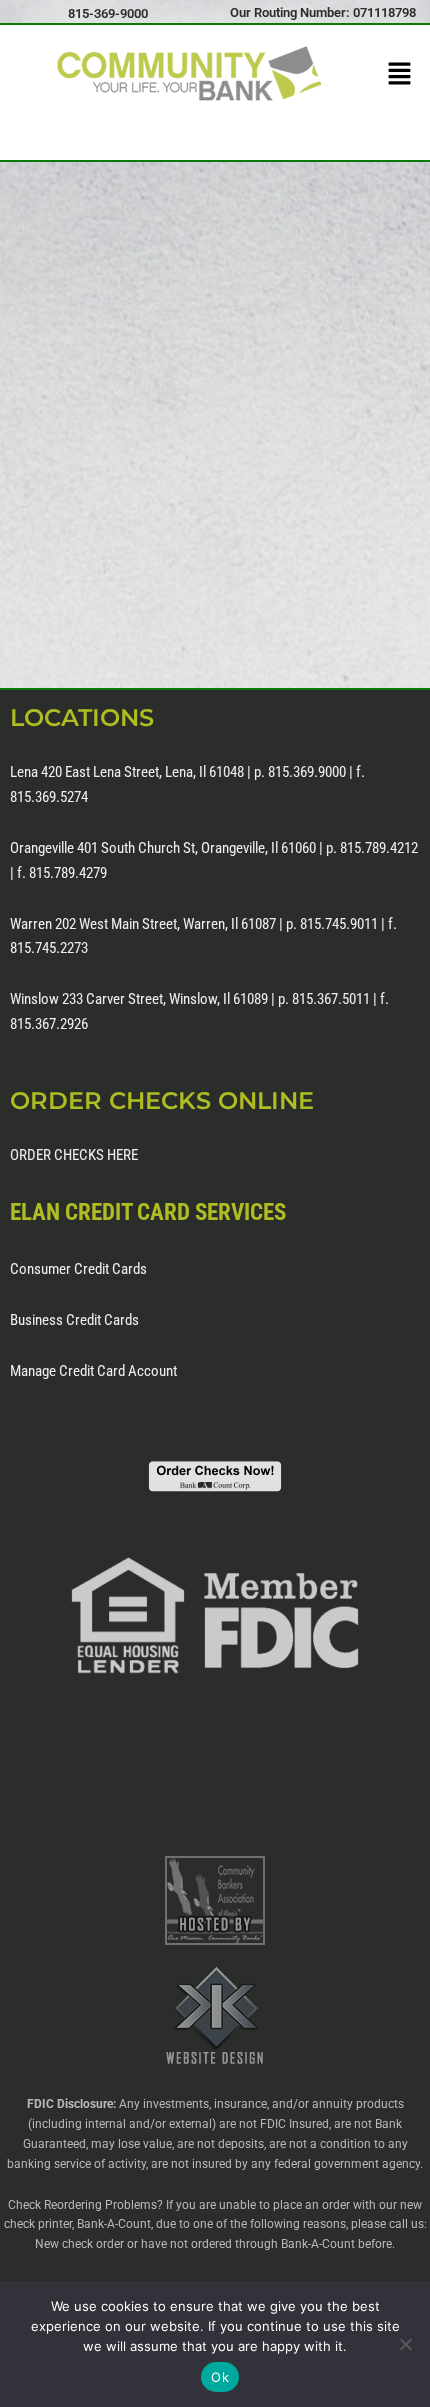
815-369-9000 (108, 13)
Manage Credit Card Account (93, 1371)
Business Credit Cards (74, 1320)
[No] (405, 2344)
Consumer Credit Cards (78, 1269)
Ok (220, 2377)
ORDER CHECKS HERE (74, 1155)
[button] (400, 75)
